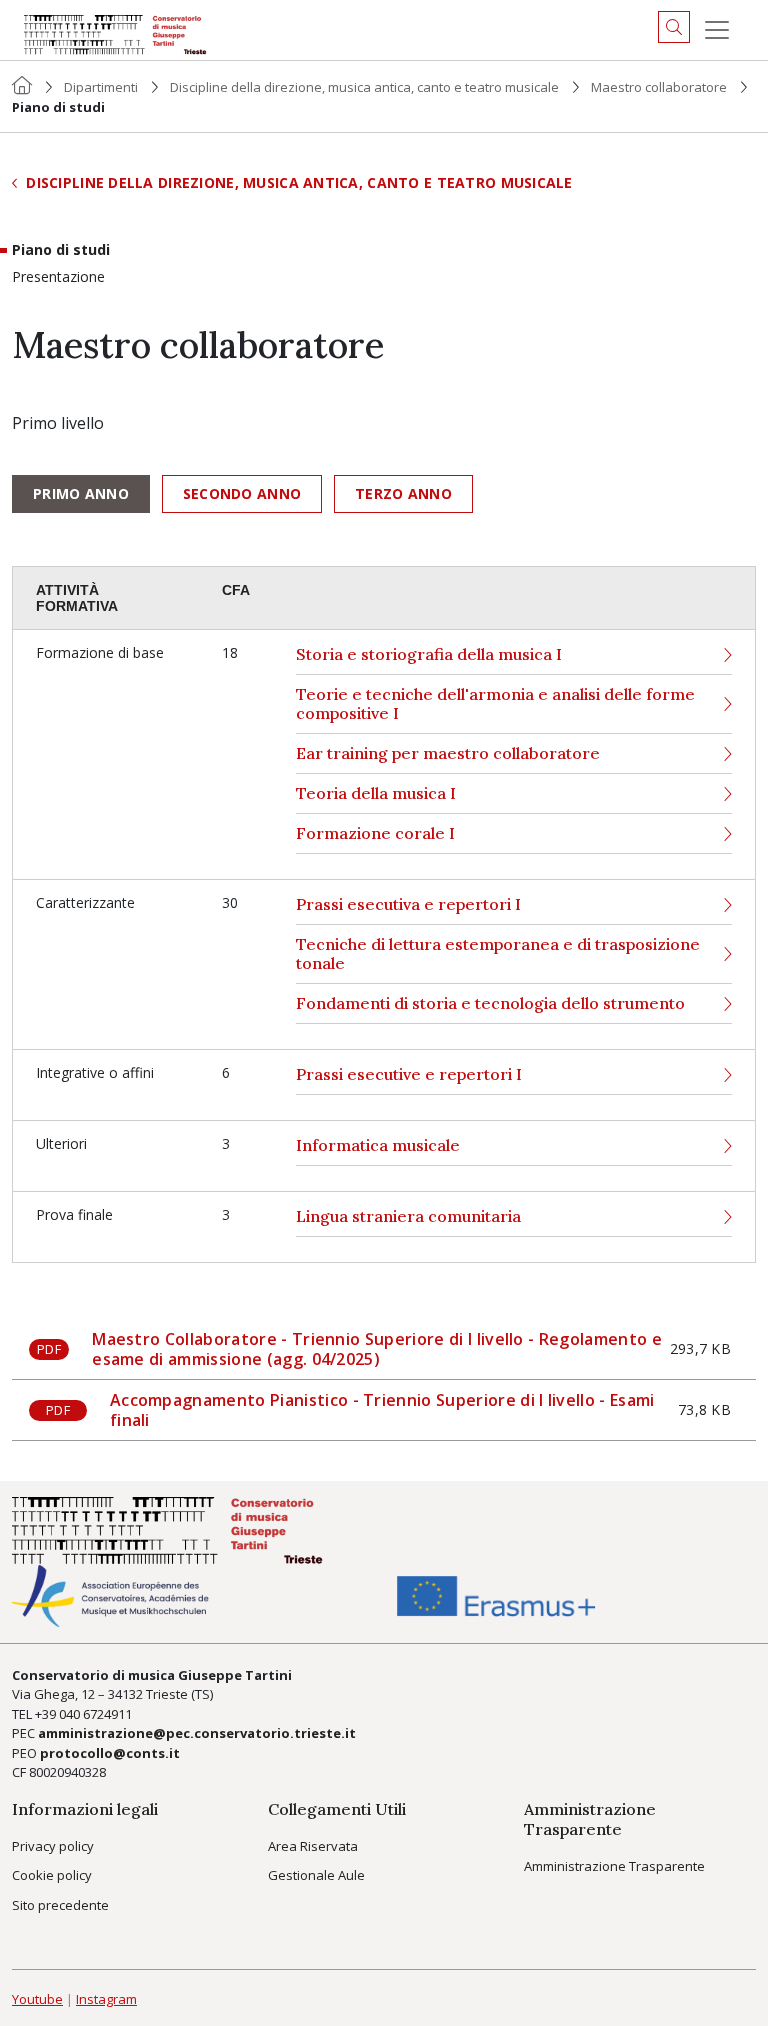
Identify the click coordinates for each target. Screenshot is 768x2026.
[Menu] (717, 30)
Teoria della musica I (376, 793)
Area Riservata (313, 1846)
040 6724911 (95, 1714)
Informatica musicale (378, 1145)
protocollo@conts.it (110, 1753)
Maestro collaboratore (659, 87)
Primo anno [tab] (81, 493)
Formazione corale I (375, 833)
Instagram (106, 1999)
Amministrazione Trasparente (614, 1866)
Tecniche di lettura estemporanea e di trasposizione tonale (498, 954)
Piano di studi (61, 250)
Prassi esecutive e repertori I (409, 1074)
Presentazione (58, 277)
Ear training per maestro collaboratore (448, 753)
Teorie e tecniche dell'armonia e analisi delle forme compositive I (495, 704)
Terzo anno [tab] (403, 493)
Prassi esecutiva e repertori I (408, 904)
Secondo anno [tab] (242, 493)
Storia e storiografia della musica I (429, 654)
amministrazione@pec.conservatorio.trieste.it (197, 1733)
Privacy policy (53, 1846)
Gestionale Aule (316, 1875)
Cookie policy (52, 1875)
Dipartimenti (101, 87)
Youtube (37, 1999)
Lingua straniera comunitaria (408, 1216)
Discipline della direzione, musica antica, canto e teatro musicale (364, 87)
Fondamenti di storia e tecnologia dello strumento (490, 1003)
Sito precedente (60, 1905)
